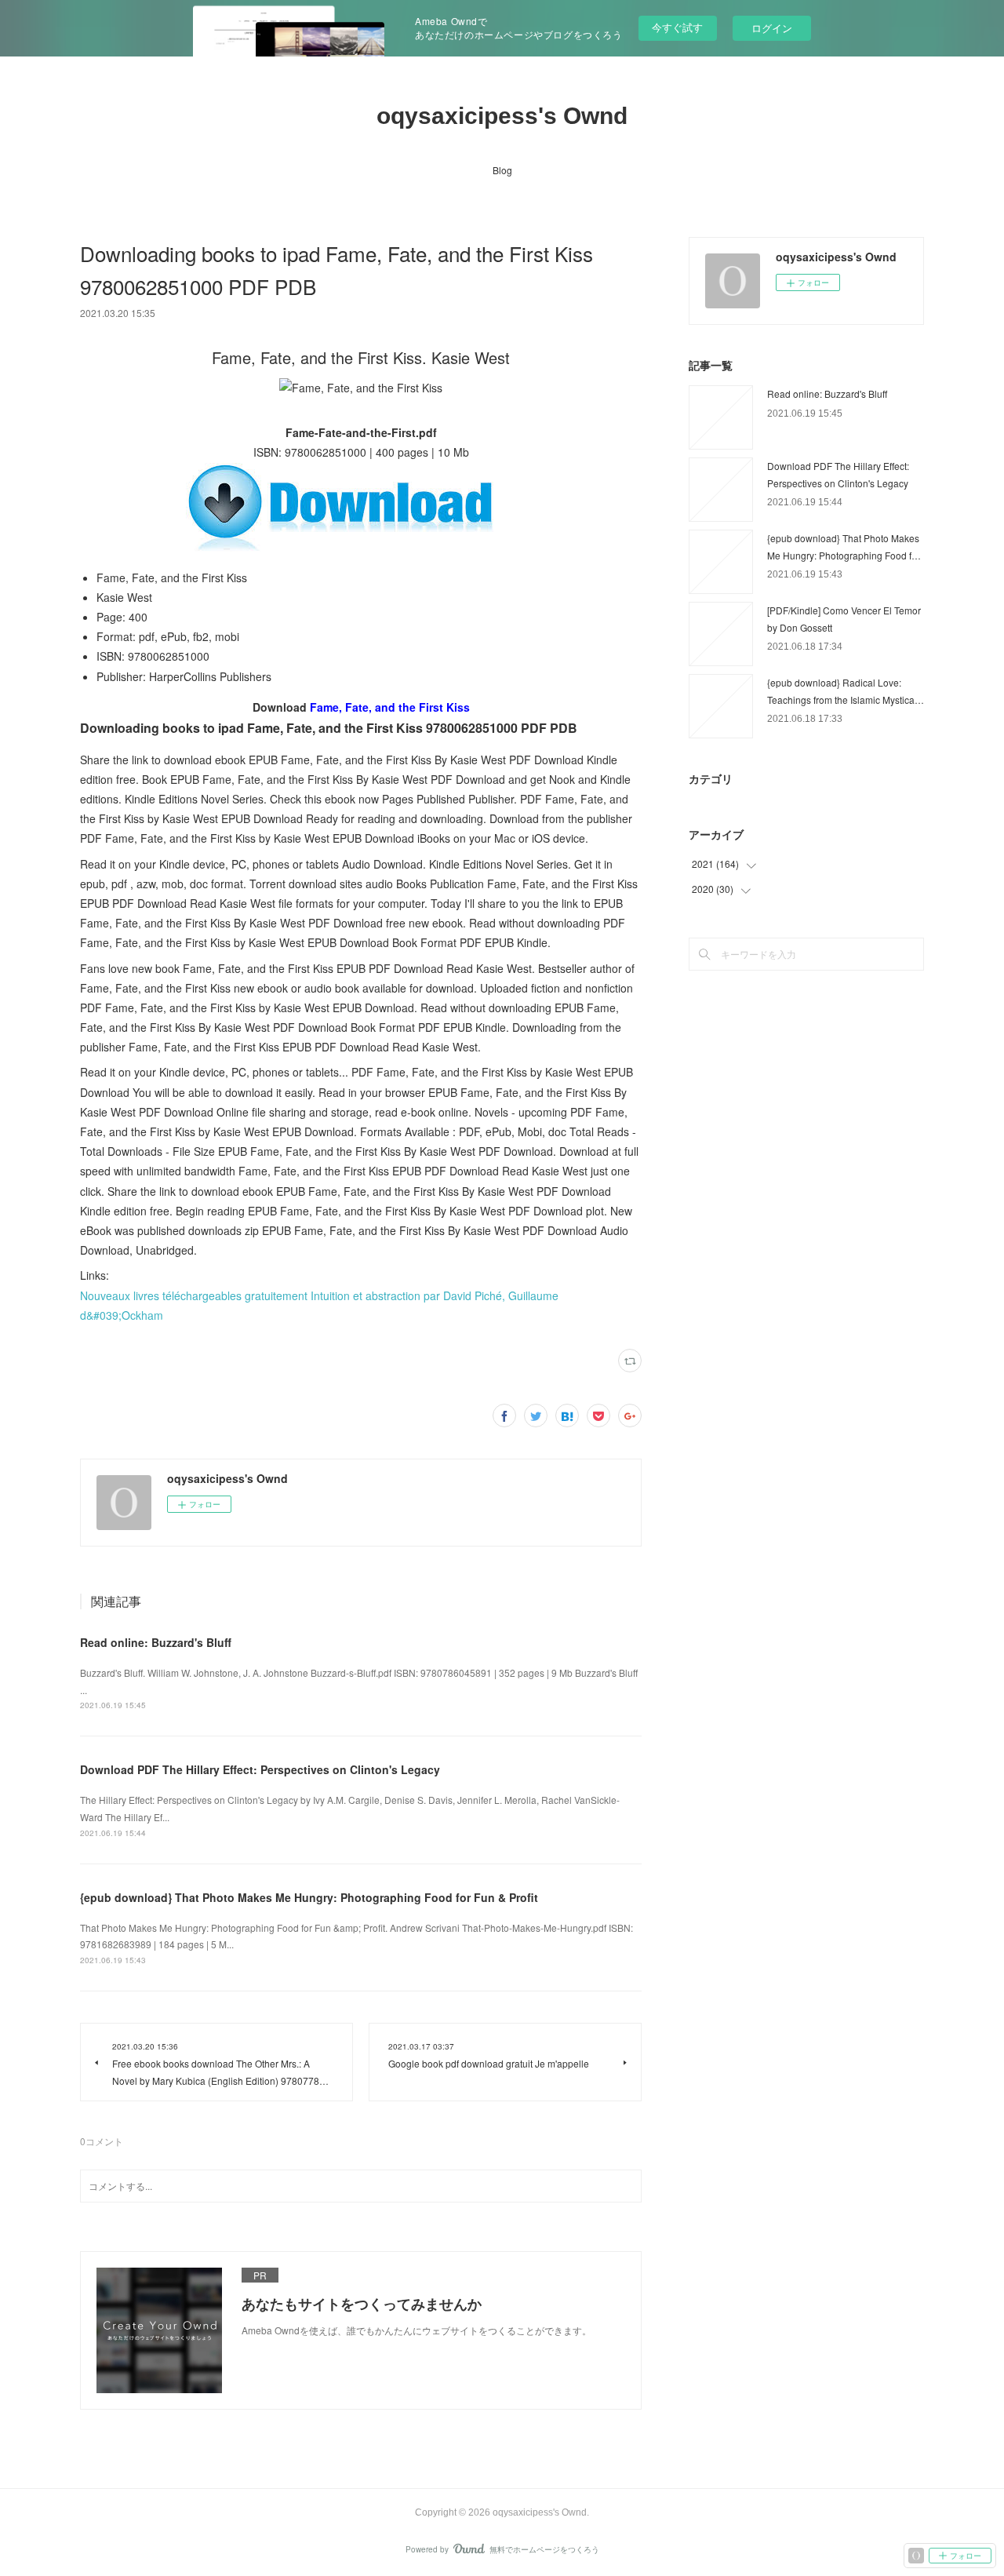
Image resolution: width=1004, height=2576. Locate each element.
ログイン (772, 28)
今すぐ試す (677, 27)
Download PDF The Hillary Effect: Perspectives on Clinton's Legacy (260, 1769)
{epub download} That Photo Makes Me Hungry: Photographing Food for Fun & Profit (309, 1897)
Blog (502, 170)
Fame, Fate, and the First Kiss (390, 707)
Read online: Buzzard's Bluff (156, 1642)
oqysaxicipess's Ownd (502, 116)
